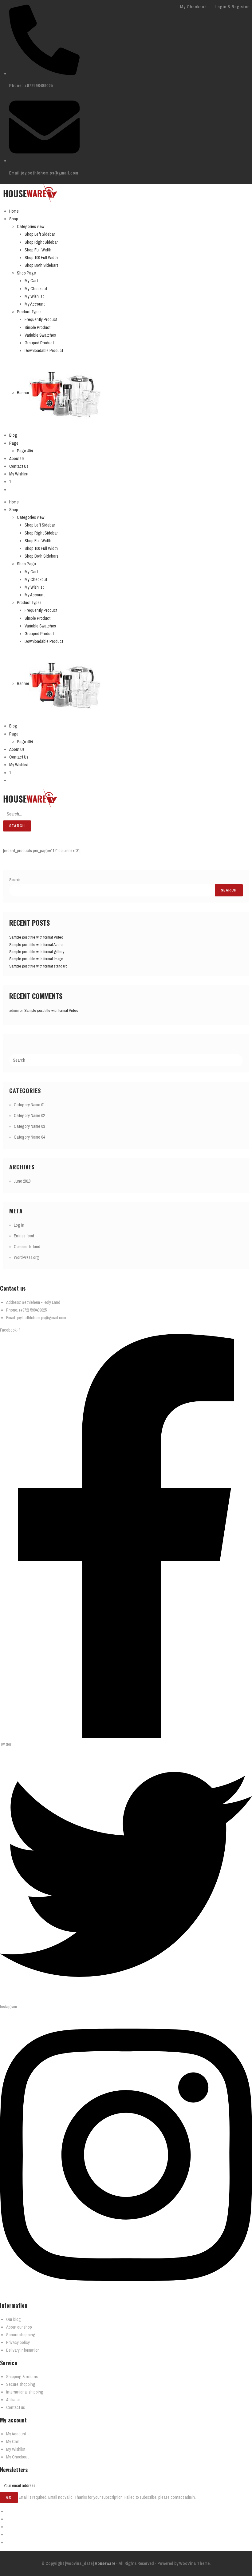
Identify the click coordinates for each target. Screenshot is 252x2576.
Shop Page (26, 273)
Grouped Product (39, 343)
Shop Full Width (38, 250)
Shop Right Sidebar (41, 242)
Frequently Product (41, 319)
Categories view (31, 226)
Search (17, 826)
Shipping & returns (22, 2377)
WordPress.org (26, 1257)
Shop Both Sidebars (41, 265)
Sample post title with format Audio (36, 945)
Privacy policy (18, 2342)
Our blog (14, 2319)
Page (14, 443)
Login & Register (232, 7)
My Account (35, 304)
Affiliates (13, 2400)
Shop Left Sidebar (40, 234)
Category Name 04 (29, 1137)
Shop (14, 219)
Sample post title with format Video (36, 937)
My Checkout (193, 7)
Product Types (29, 312)
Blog (13, 435)
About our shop (19, 2327)
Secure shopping (21, 2335)
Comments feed (27, 1247)
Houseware (104, 2563)
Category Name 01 (29, 1105)
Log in (19, 1225)
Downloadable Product (44, 351)
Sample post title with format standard (38, 966)
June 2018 (22, 1181)
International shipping (25, 2392)
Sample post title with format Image (36, 959)
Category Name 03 (29, 1126)
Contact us (16, 2407)
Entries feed (24, 1236)
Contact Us (19, 466)
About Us (17, 459)
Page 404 (25, 451)
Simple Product (37, 327)
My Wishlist (34, 296)
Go (9, 2498)
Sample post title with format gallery (37, 952)
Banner (23, 393)
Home (14, 211)
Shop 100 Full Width (41, 258)
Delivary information (23, 2350)
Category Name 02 (29, 1116)
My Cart (31, 281)
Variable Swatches (40, 335)
